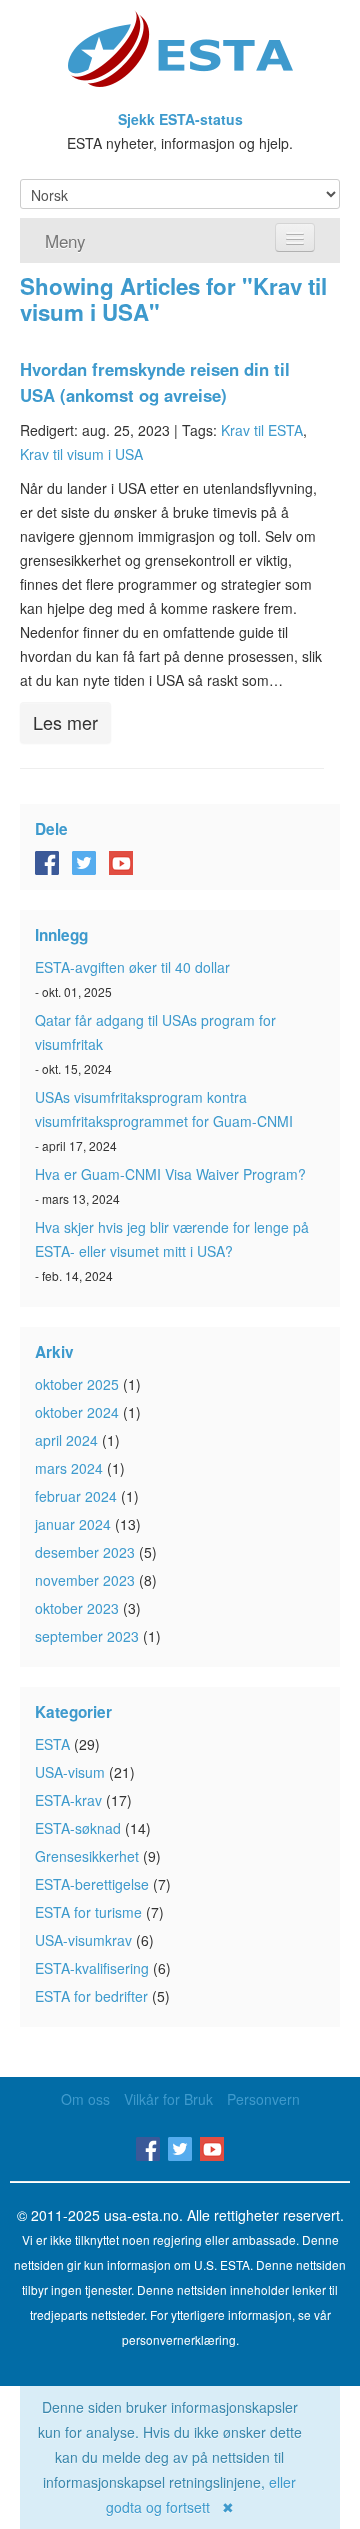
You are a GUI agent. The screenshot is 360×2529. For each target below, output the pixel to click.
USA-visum (70, 1772)
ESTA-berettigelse (92, 1884)
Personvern (263, 2099)
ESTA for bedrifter (91, 1996)
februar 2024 (76, 1496)
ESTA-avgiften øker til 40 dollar (132, 967)
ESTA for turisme (88, 1912)
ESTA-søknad (78, 1828)
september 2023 (87, 1636)
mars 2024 (69, 1468)
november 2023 (85, 1580)
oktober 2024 (77, 1412)
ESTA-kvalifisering (92, 1968)
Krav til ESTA (262, 430)
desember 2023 (85, 1552)
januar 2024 (73, 1524)
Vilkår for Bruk (168, 2099)
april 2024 (66, 1440)
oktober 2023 (77, 1608)
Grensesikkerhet (87, 1856)
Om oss (85, 2099)
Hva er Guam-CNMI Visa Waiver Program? (170, 1174)
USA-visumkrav (83, 1940)
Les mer (65, 722)
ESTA (52, 1744)
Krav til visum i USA (81, 454)
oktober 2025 (77, 1384)
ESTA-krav (68, 1800)
